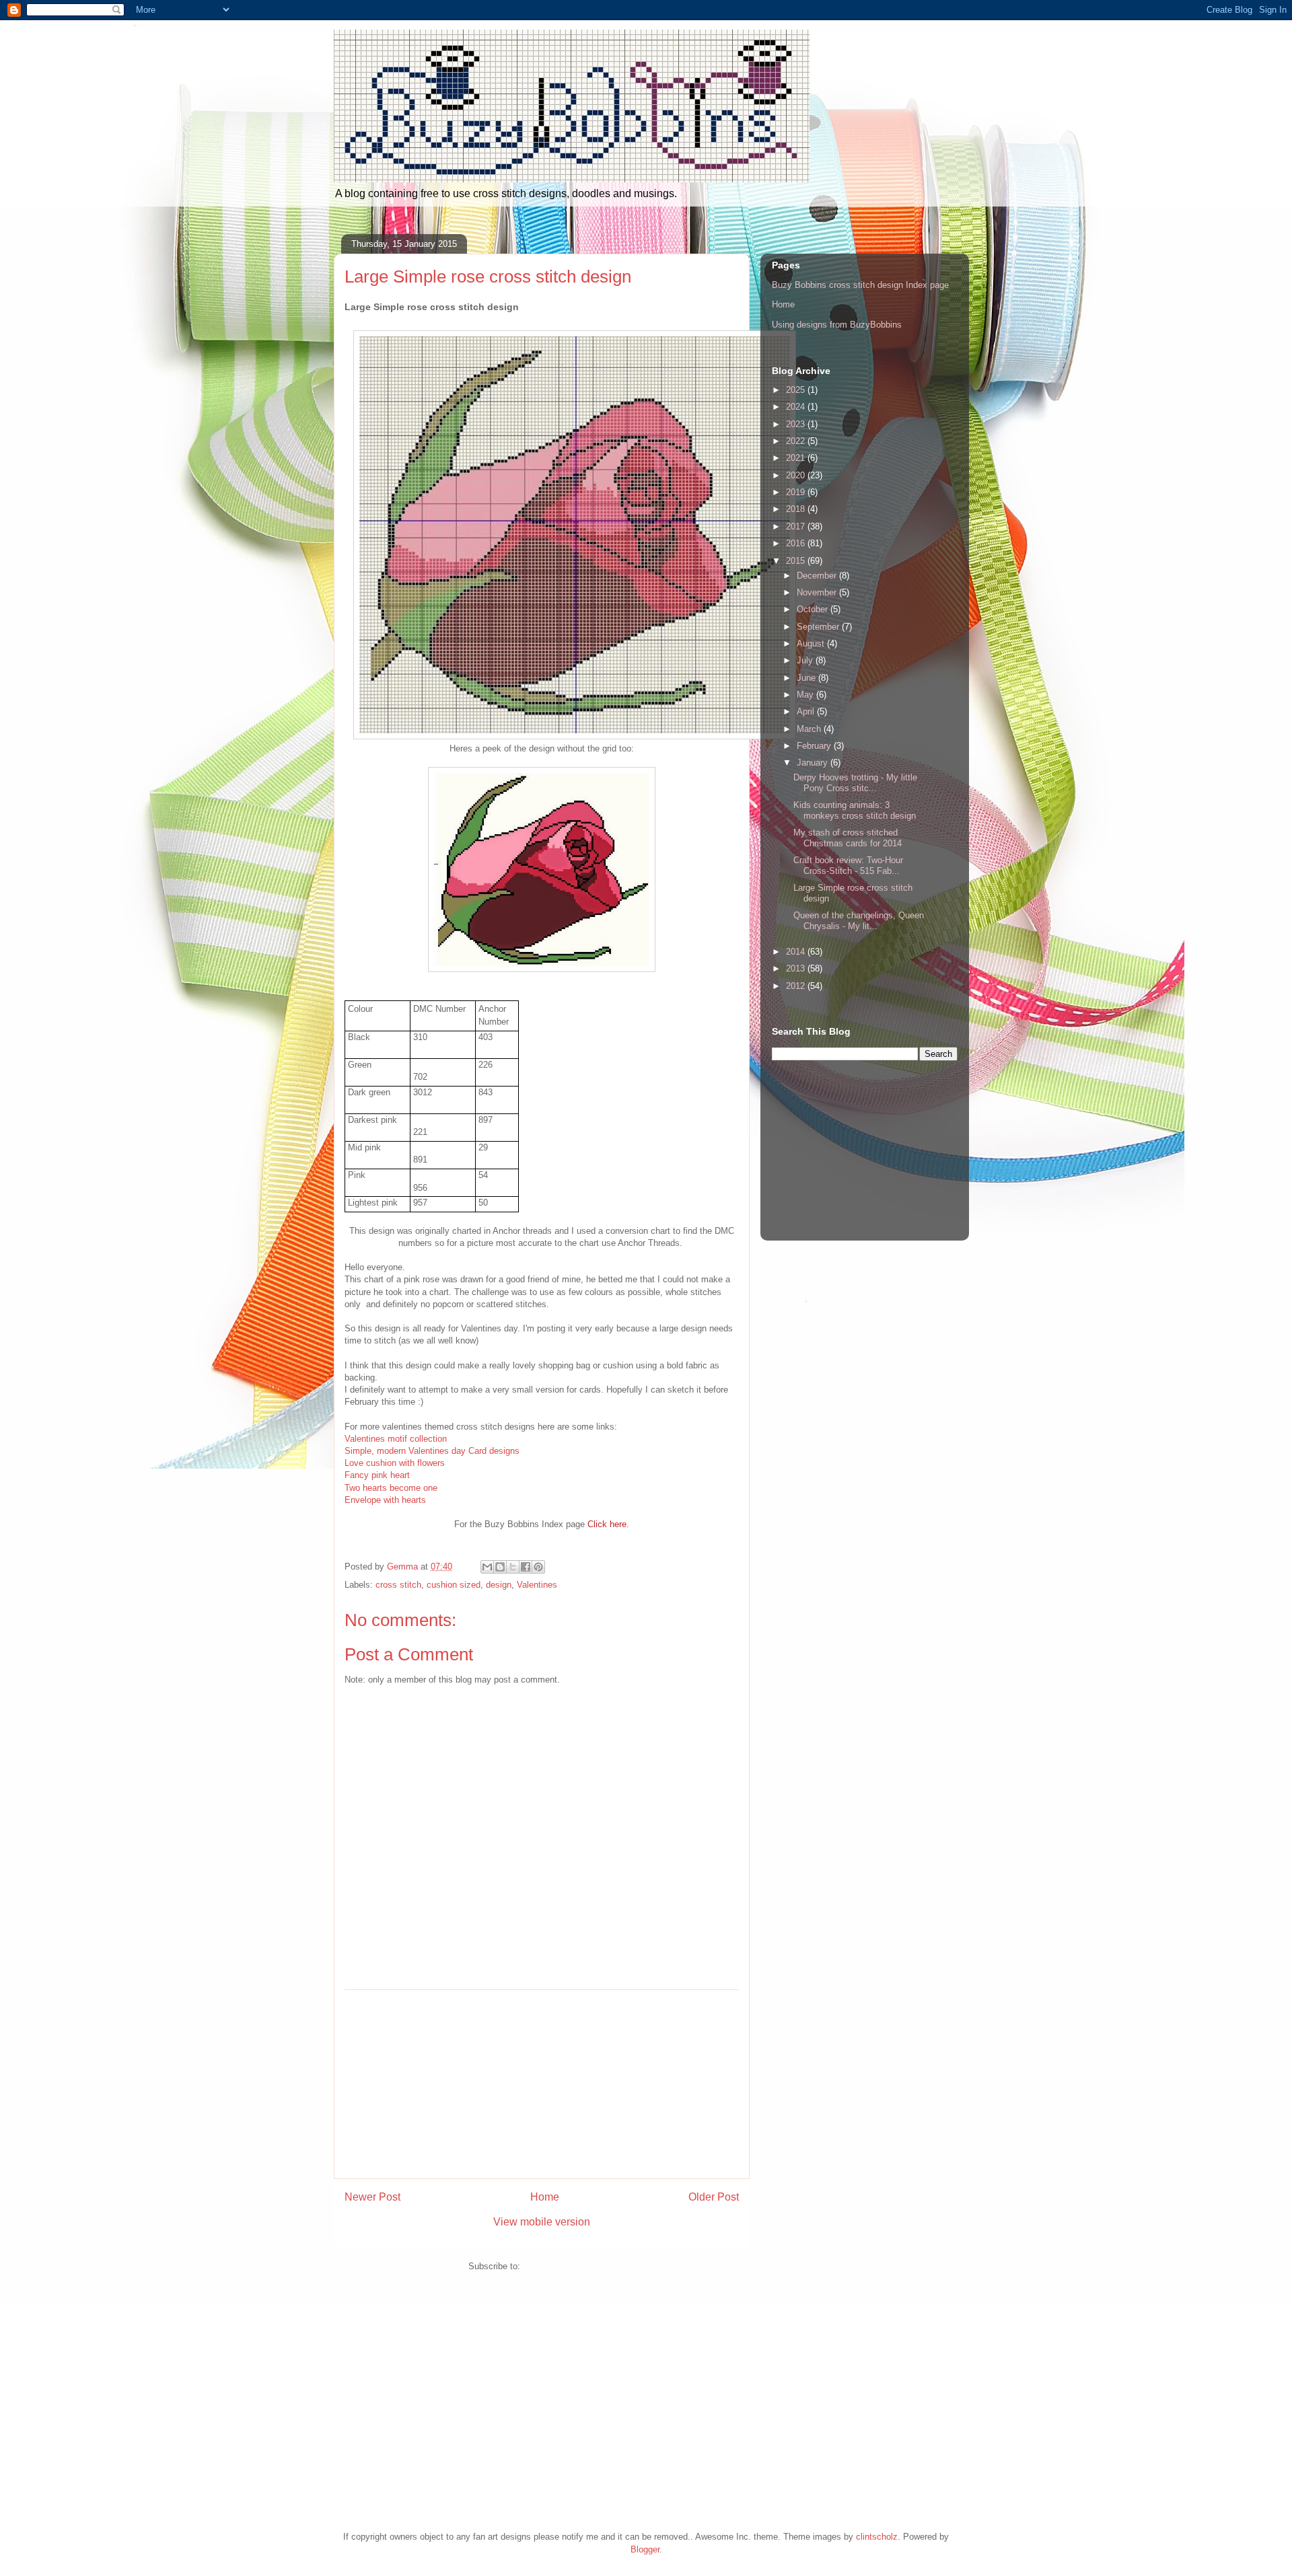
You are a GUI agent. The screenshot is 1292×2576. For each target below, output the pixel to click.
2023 (797, 424)
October (814, 609)
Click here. (608, 1524)
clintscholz (877, 2537)
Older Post (714, 2197)
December (818, 576)
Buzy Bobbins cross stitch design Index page (860, 285)
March (810, 729)
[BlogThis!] (500, 1567)
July (806, 660)
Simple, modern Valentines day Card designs (432, 1451)
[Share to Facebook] (526, 1567)
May (806, 695)
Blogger (645, 2549)
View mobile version (542, 2222)
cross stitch (398, 1585)
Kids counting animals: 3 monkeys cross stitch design (855, 810)
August (812, 643)
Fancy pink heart (377, 1475)
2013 (797, 968)
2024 (797, 407)
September (819, 627)
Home (545, 2197)
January (814, 763)
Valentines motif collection (396, 1439)
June (808, 678)
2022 (797, 441)
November (818, 592)
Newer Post (372, 2197)
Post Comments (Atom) (569, 2266)
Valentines (537, 1585)
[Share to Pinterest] (538, 1567)
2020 (797, 475)
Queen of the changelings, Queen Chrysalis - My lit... (859, 921)
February (815, 746)
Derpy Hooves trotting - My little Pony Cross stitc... (855, 783)
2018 (797, 509)
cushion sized (454, 1585)
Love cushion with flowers (395, 1463)
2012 (797, 986)
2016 (797, 543)
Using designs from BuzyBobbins (837, 325)
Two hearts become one (391, 1488)
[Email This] (487, 1567)
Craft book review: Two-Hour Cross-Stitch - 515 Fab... (848, 866)
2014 (797, 952)
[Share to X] (513, 1567)
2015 (797, 561)
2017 (797, 526)
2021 (797, 458)
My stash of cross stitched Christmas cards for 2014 (848, 838)
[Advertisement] (542, 2084)
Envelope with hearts (385, 1500)
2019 (797, 492)
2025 (797, 390)
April (807, 711)
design (499, 1585)
